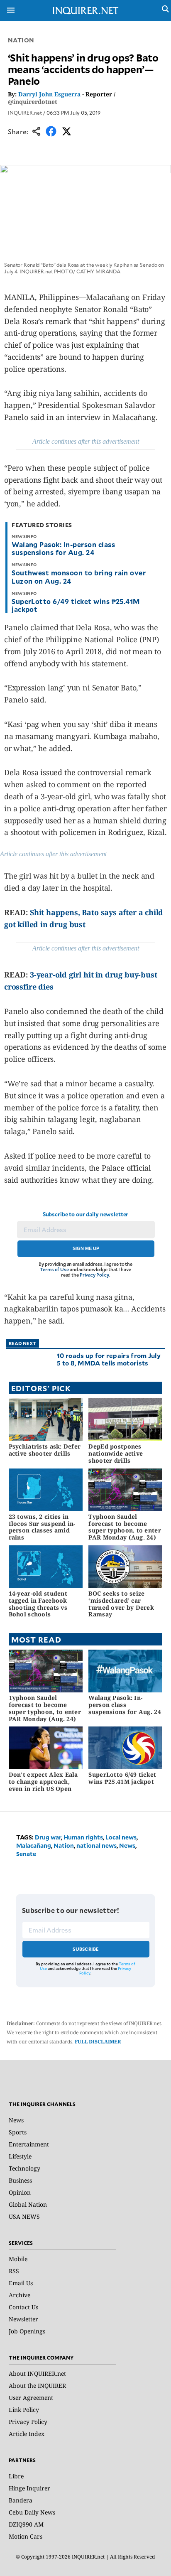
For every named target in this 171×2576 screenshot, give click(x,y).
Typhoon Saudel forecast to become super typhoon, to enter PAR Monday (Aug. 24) (125, 1527)
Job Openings (27, 2331)
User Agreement (31, 2398)
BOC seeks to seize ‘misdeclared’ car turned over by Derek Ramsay (121, 1604)
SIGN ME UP (86, 1248)
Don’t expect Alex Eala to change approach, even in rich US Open (43, 1782)
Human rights (83, 1837)
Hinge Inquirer (29, 2488)
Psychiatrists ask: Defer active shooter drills (45, 1450)
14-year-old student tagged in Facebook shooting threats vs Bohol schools (38, 1604)
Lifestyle (20, 2156)
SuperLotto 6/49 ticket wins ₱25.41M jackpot (76, 605)
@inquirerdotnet (33, 102)
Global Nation (28, 2204)
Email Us (21, 2283)
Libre (16, 2476)
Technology (24, 2168)
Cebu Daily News (32, 2512)
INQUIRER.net (25, 113)
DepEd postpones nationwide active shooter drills (116, 1453)
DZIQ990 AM (26, 2524)
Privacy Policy (94, 1275)
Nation (21, 40)
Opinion (20, 2192)
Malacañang (34, 1845)
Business (20, 2180)
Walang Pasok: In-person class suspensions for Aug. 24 (63, 548)
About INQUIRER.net (37, 2373)
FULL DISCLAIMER (98, 2042)
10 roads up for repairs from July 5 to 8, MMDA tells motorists (109, 1359)
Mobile (18, 2259)
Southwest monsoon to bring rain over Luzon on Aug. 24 (79, 576)
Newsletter (23, 2319)
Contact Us (23, 2307)
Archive (20, 2295)
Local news (121, 1837)
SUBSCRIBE (86, 1949)
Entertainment (29, 2144)
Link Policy (24, 2410)
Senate (26, 1854)
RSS (14, 2271)
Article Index (27, 2434)
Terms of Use (54, 1269)
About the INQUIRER (37, 2386)
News (127, 1845)
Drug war (48, 1837)
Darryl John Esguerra (49, 94)
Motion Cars (26, 2536)
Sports (18, 2132)
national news (96, 1845)
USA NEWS (24, 2216)
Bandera (21, 2500)
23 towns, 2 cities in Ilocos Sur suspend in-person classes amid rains (42, 1527)
